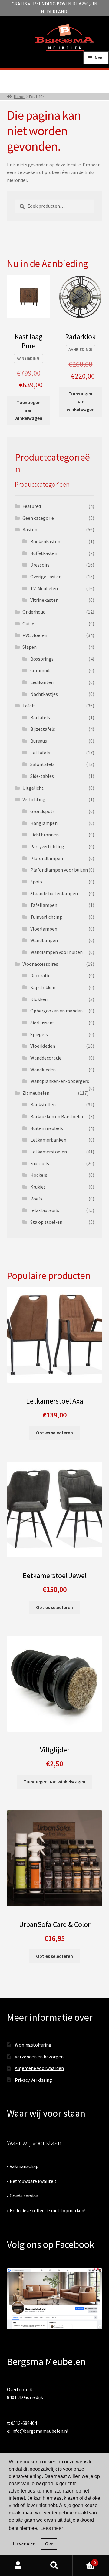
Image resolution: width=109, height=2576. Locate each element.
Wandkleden (43, 1070)
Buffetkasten (44, 553)
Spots (36, 882)
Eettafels (40, 753)
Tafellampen (44, 905)
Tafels (29, 706)
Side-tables (42, 776)
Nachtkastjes (44, 694)
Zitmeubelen (36, 1093)
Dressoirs (40, 565)
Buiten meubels (47, 1128)
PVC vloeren (35, 635)
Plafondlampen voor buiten (59, 870)
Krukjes (38, 1187)
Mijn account (18, 2566)
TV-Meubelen (44, 588)
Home (19, 97)
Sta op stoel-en (46, 1222)
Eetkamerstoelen (49, 1152)
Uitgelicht (33, 788)
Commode (41, 670)
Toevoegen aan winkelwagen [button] (28, 410)
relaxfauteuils (45, 1210)
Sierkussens (42, 1023)
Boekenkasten (45, 541)
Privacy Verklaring (33, 2080)
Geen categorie (38, 518)
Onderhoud (34, 612)
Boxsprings (42, 659)
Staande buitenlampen (54, 893)
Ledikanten (42, 682)
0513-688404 (24, 2423)
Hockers (39, 1175)
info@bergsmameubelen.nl (40, 2431)
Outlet (29, 624)
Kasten (30, 529)
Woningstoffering (33, 2045)
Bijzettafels (43, 729)
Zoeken (54, 2566)
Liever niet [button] (24, 2544)
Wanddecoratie (46, 1058)
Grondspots (43, 811)
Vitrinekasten (44, 600)
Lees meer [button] (52, 2528)
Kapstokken (43, 987)
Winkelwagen (84, 2560)
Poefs (36, 1199)
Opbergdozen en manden (56, 1011)
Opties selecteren (54, 1433)
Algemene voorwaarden (39, 2068)
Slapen (30, 647)
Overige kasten (46, 577)
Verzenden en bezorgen (39, 2057)
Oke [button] (49, 2544)
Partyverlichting (47, 846)
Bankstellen (43, 1104)
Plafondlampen (47, 858)
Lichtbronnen (45, 835)
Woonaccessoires (40, 964)
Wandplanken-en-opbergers (60, 1081)
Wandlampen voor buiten (56, 952)
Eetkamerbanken (48, 1140)
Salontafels (42, 764)
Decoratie (40, 975)
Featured (32, 506)
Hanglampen (44, 823)
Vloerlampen (44, 929)
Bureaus (39, 741)
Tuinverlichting (46, 917)
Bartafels (40, 717)
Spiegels (39, 1034)
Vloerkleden (43, 1046)
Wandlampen (44, 940)
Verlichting (34, 799)
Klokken (39, 999)
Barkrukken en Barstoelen (57, 1116)
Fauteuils (40, 1163)
